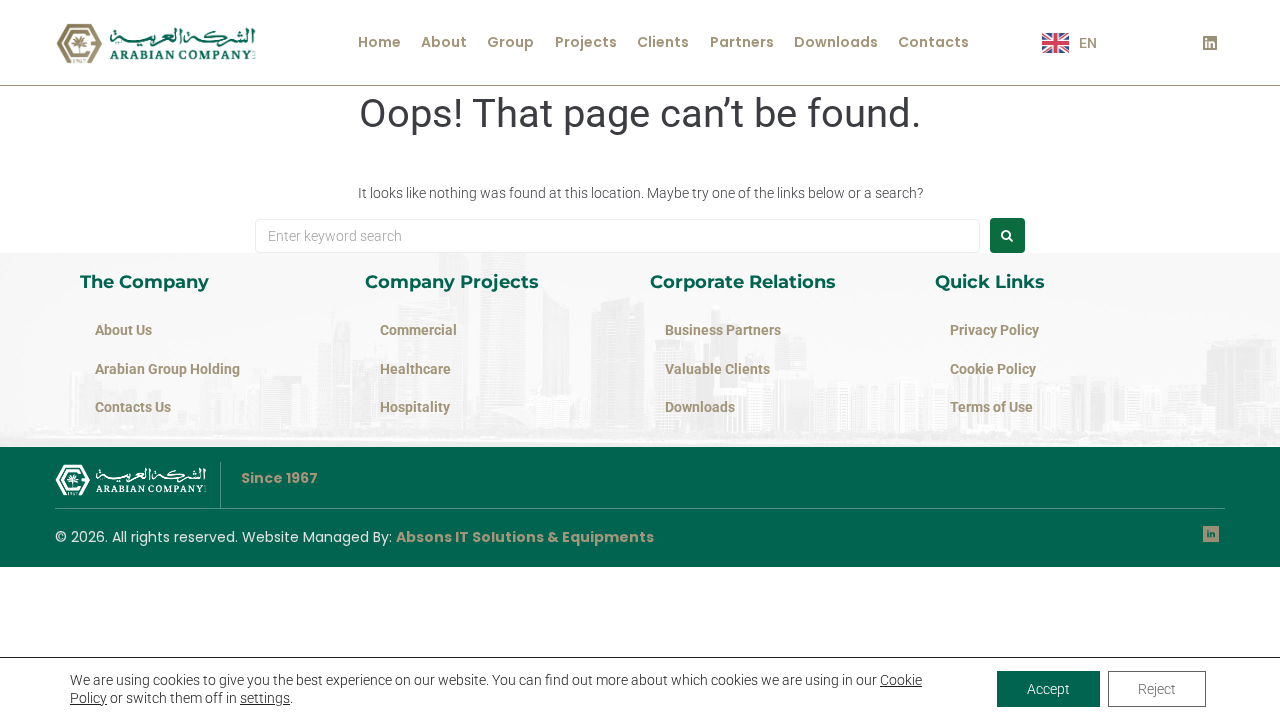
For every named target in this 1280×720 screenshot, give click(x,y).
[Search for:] (617, 236)
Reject (1157, 689)
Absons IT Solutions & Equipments (525, 537)
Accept (1048, 689)
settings (265, 698)
